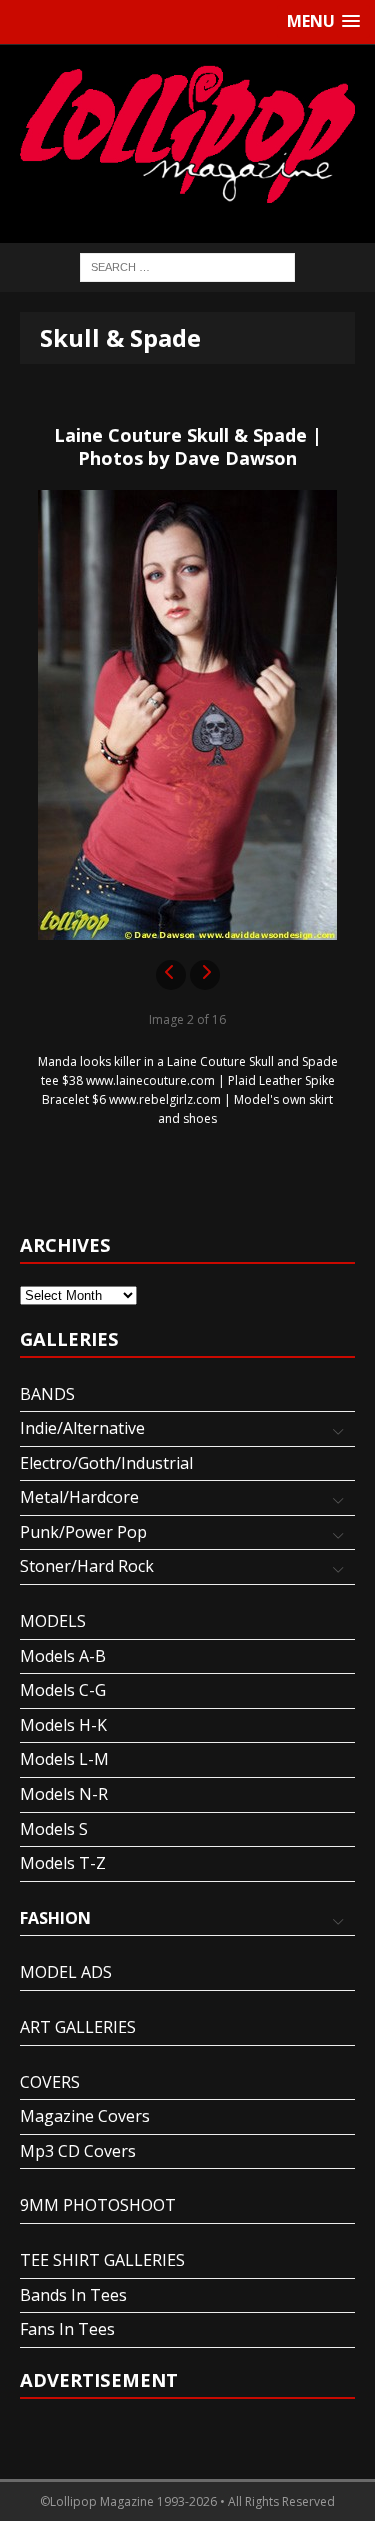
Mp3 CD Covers (78, 2151)
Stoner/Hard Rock (87, 1566)
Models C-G (63, 1690)
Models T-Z (63, 1863)
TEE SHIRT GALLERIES (102, 2260)
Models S (54, 1829)
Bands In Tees (73, 2295)
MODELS (53, 1621)
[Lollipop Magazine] (187, 134)
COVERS (50, 2082)
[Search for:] (187, 266)
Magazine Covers (85, 2116)
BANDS (47, 1394)
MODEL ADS (66, 1972)
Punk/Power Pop (83, 1532)
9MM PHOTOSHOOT (98, 2205)
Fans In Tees (67, 2329)
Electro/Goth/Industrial (106, 1463)
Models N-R (64, 1794)
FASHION (55, 1918)
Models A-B (63, 1656)
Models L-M (64, 1759)
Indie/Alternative (82, 1428)
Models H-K (63, 1725)
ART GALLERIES (78, 2027)
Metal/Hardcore (79, 1497)
